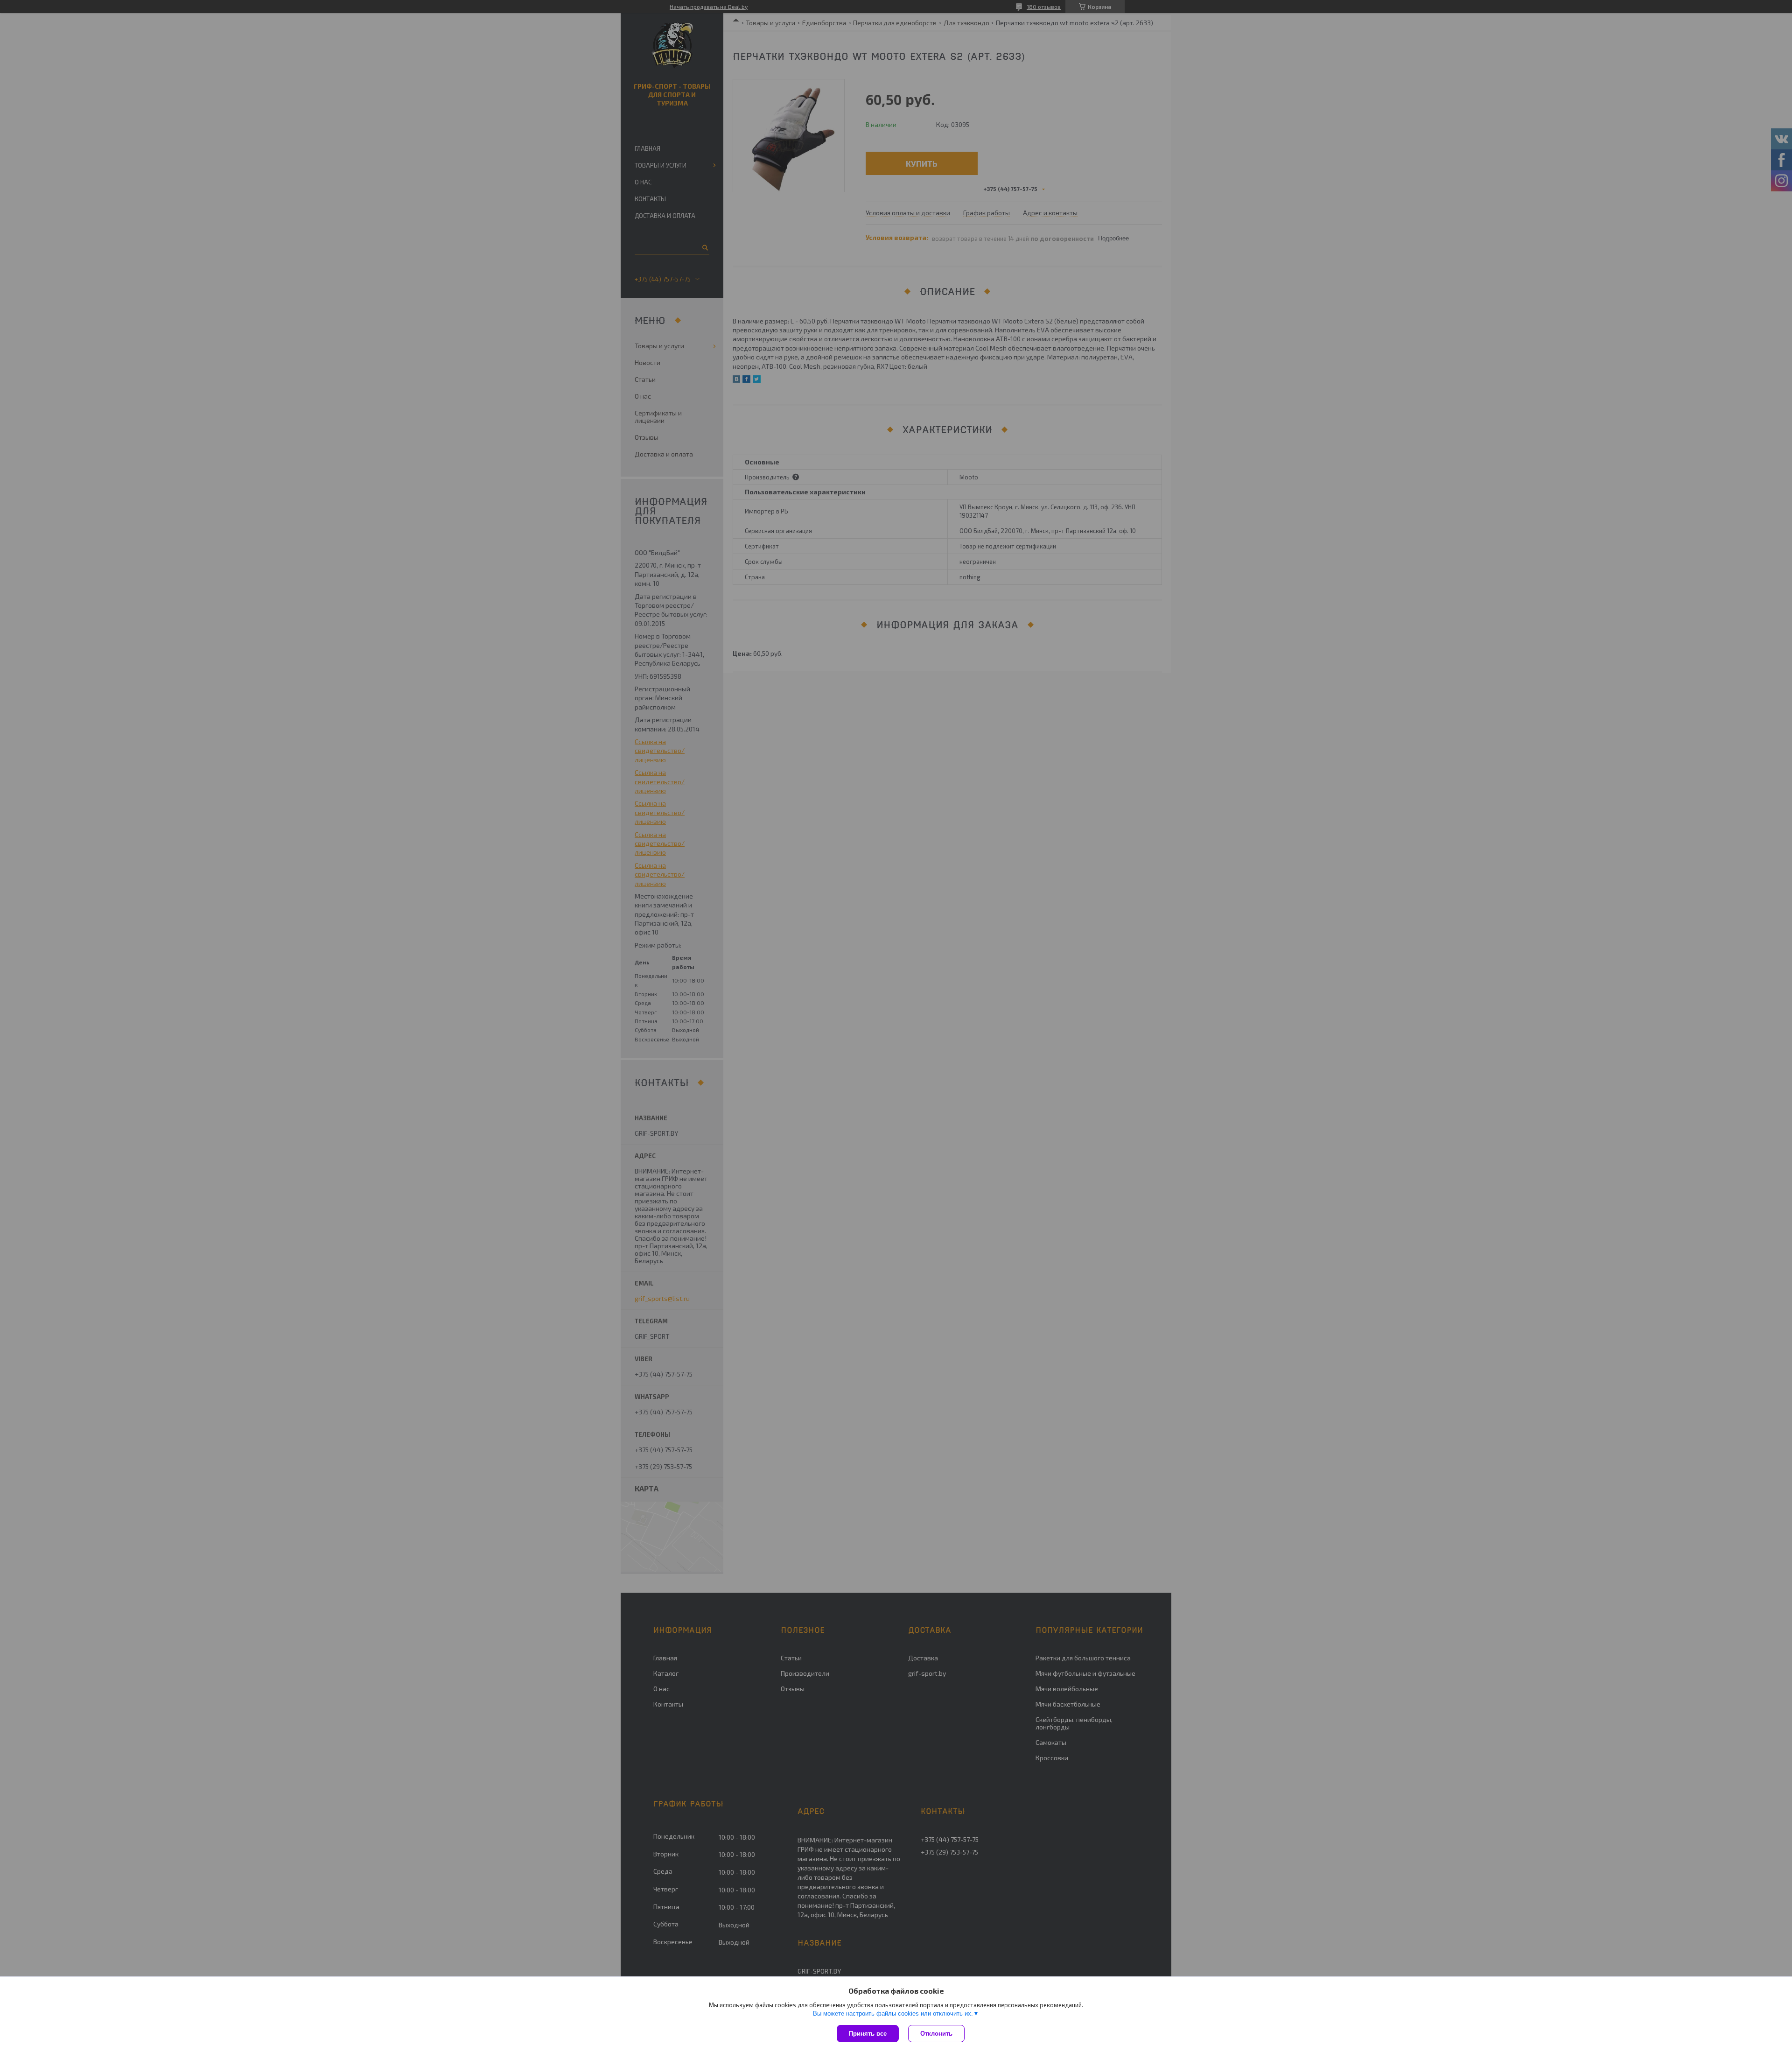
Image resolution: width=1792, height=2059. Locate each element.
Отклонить (936, 2034)
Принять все (868, 2034)
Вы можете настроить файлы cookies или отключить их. (893, 2013)
